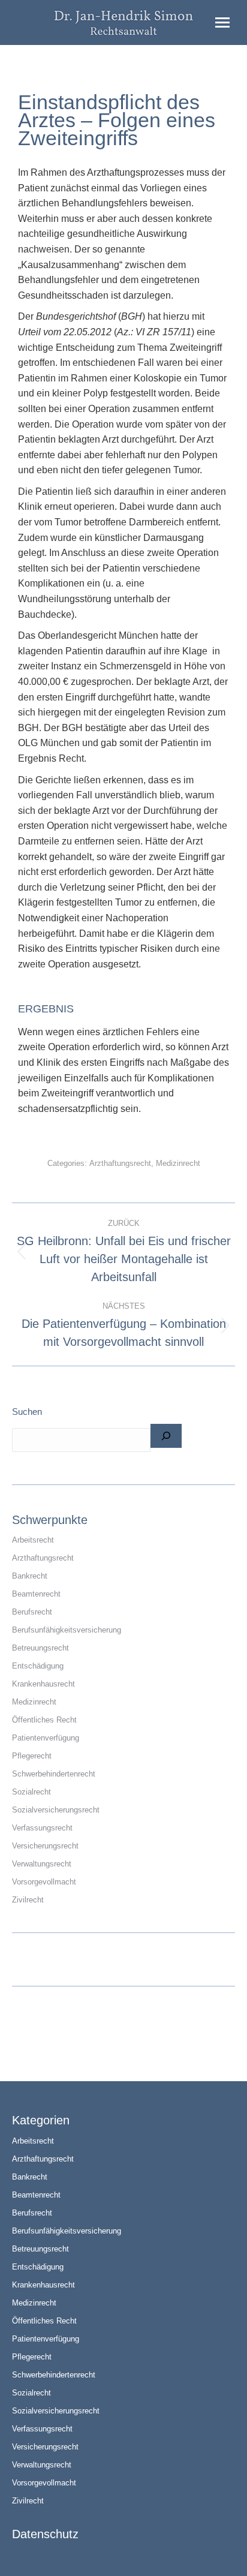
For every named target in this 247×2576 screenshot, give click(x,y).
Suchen (27, 1412)
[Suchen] (166, 1436)
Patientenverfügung (46, 1738)
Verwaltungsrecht (42, 1864)
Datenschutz (45, 2534)
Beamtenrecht (36, 1594)
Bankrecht (30, 1576)
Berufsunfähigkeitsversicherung (67, 1630)
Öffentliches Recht (44, 1720)
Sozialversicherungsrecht (56, 1810)
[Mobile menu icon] (222, 22)
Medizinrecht (178, 1163)
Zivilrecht (28, 1900)
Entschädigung (38, 1666)
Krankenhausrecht (43, 1684)
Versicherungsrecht (45, 1846)
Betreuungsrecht (40, 1648)
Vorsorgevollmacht (44, 1882)
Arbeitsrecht (33, 1540)
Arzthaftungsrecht (120, 1163)
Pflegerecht (32, 1756)
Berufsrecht (32, 1612)
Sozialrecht (31, 1792)
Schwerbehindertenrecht (54, 1774)
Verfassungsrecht (42, 1828)
